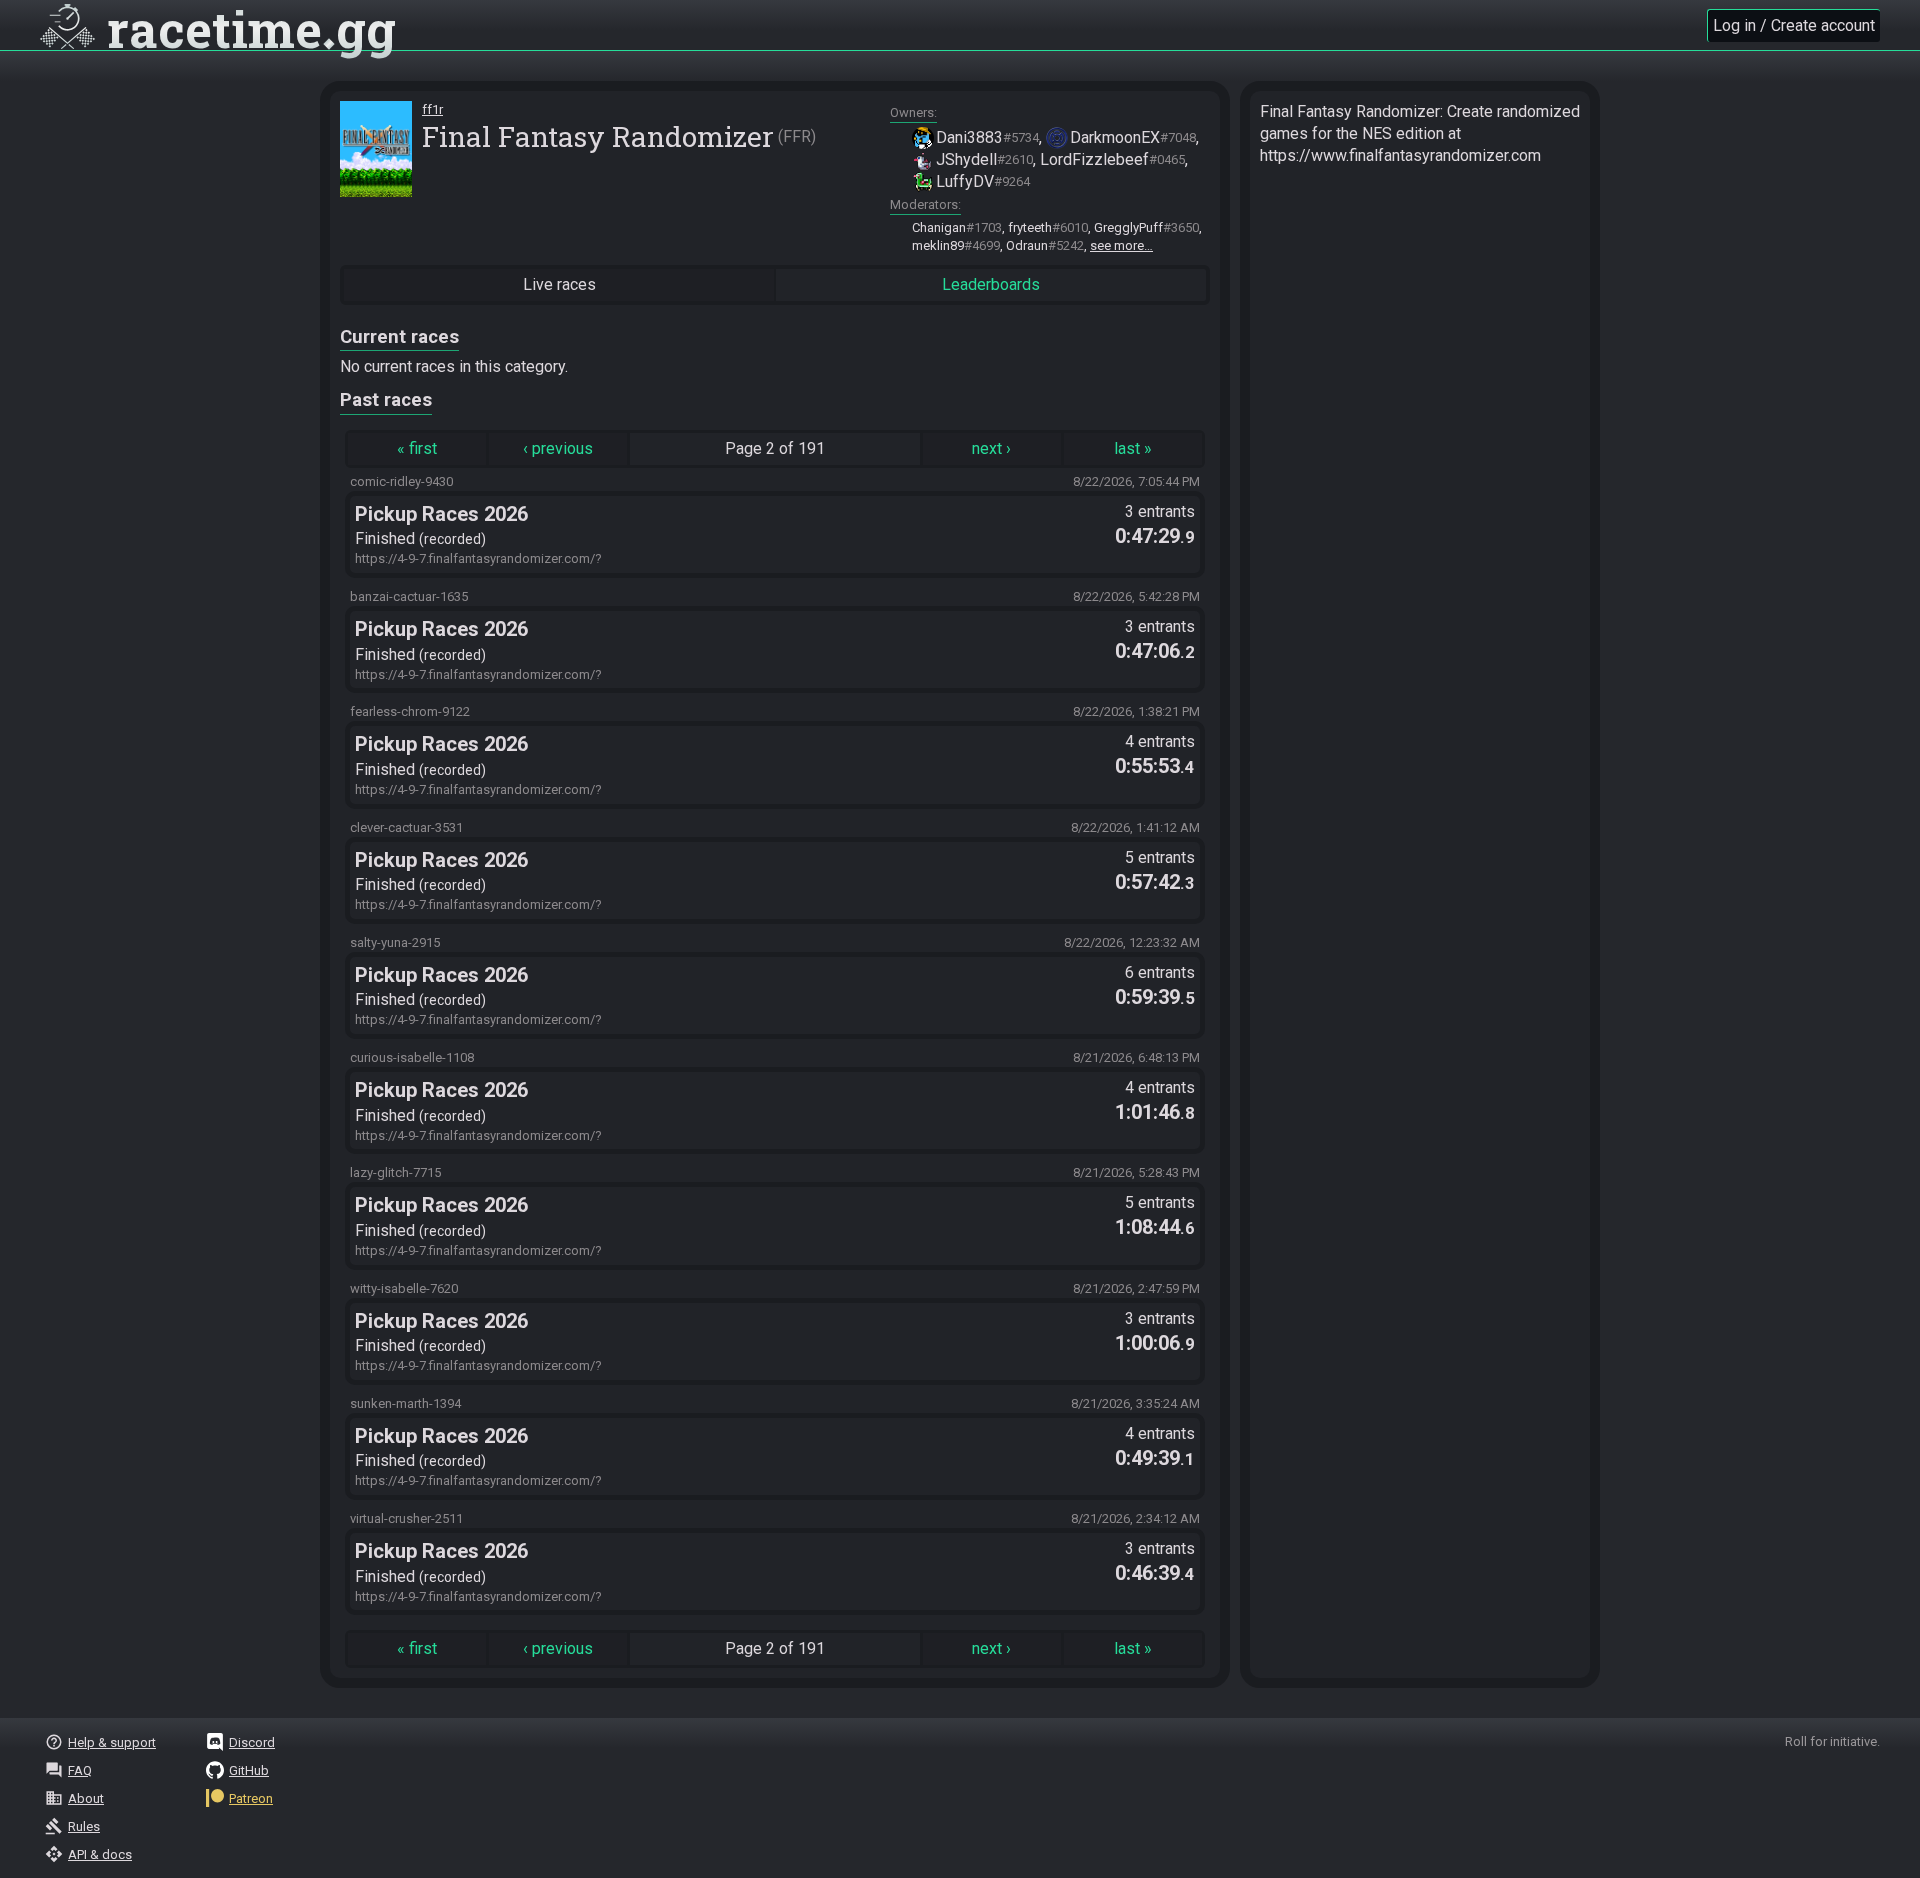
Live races (559, 284)
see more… (1121, 245)
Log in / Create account (1794, 25)
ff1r (432, 109)
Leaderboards (991, 284)
